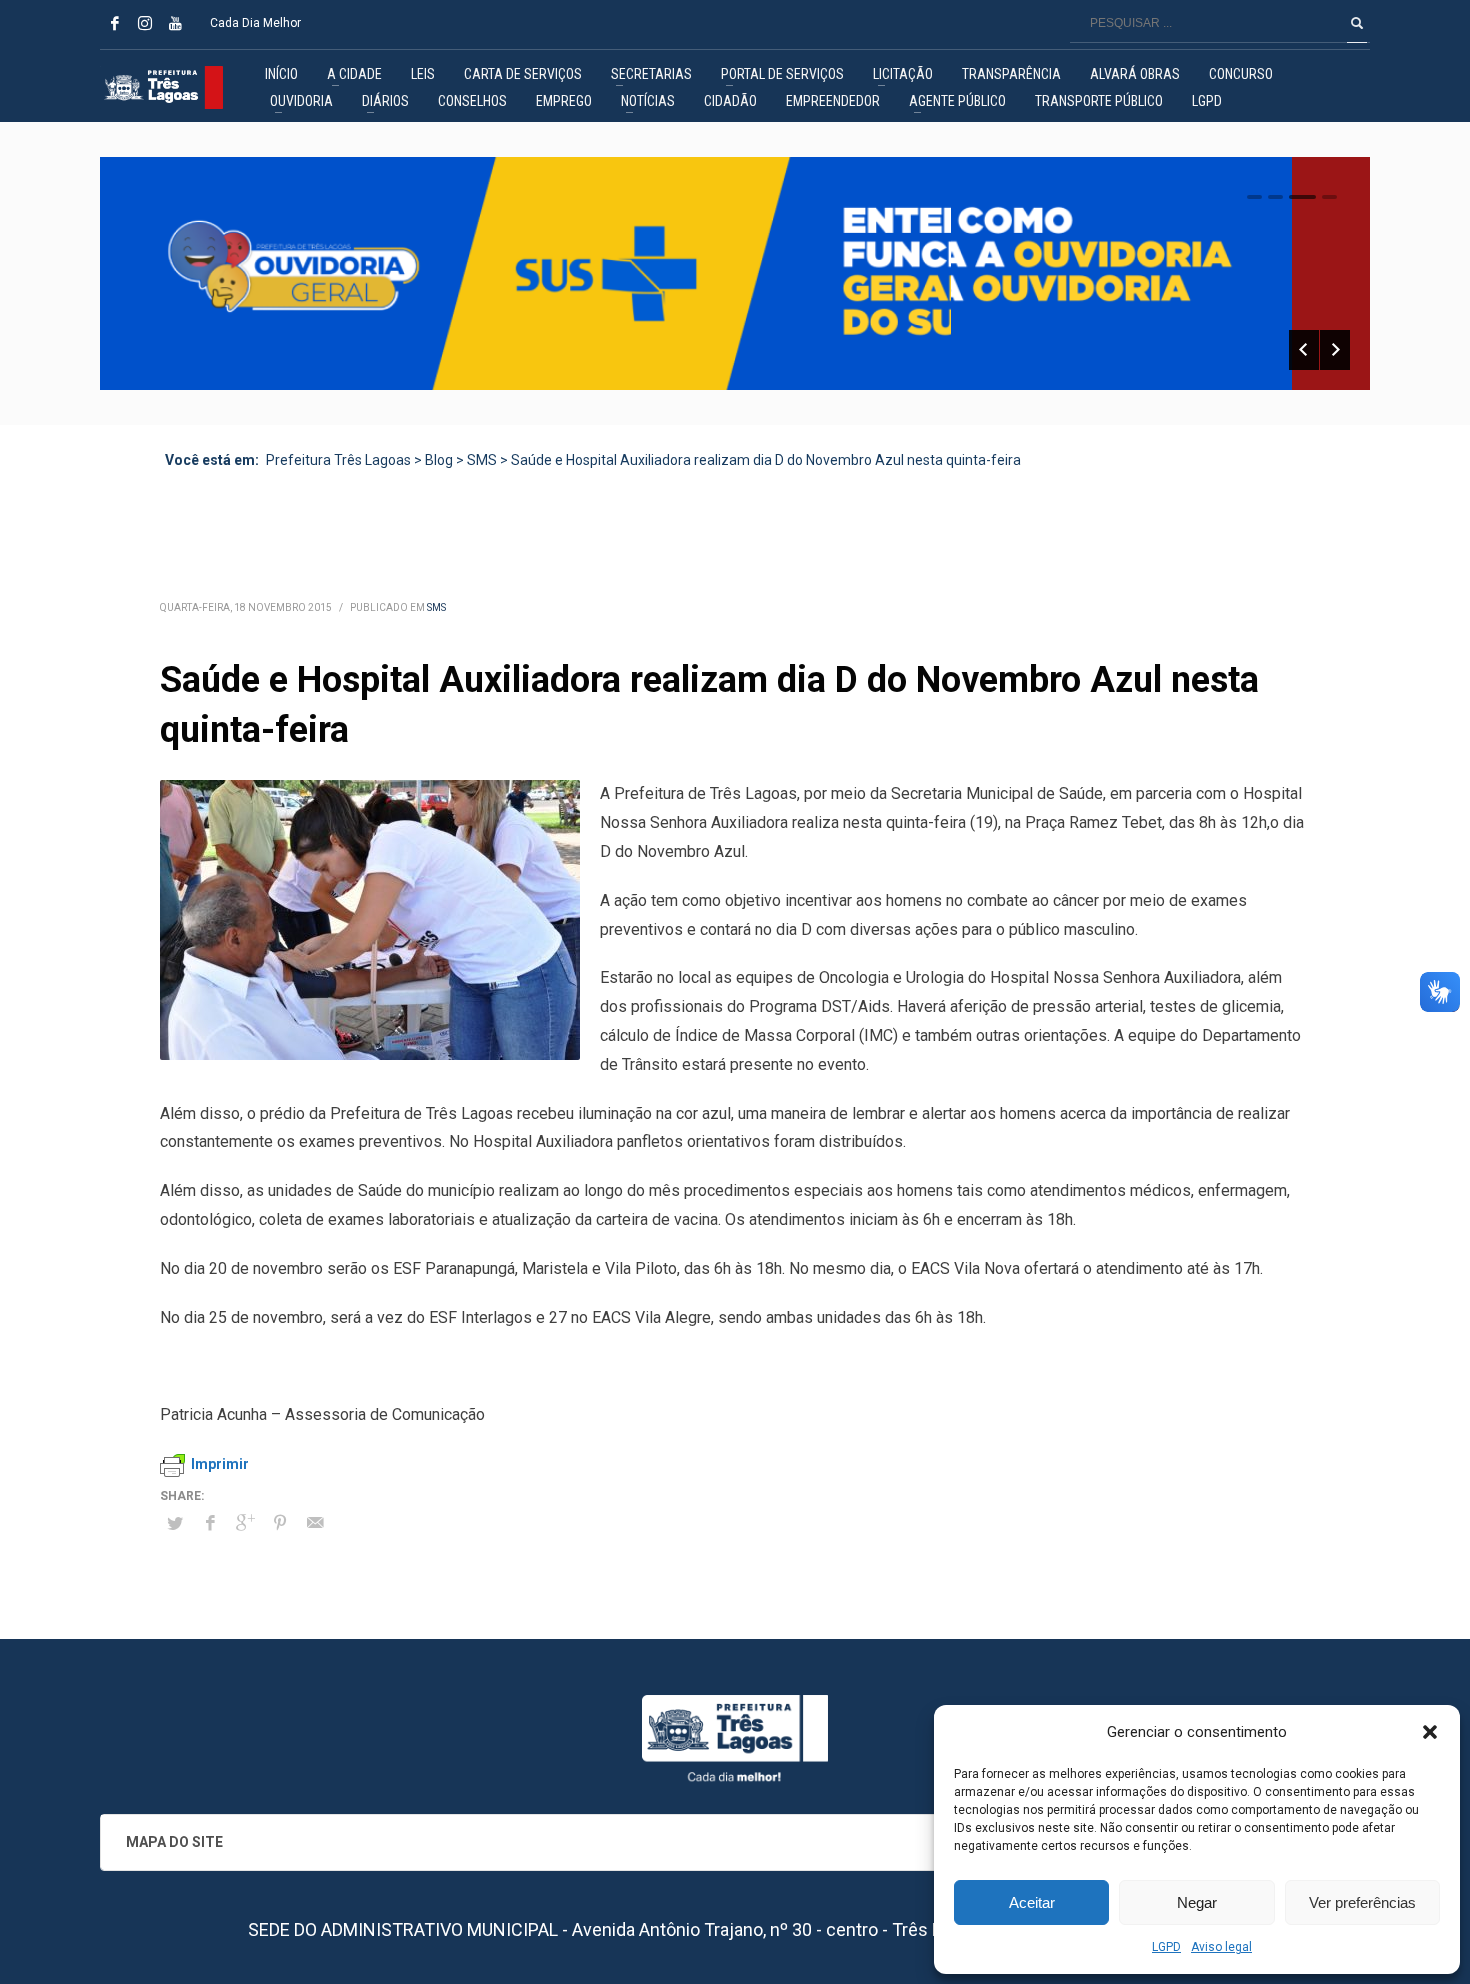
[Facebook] (115, 23)
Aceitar (1032, 1902)
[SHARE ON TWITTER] (175, 1524)
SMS (436, 607)
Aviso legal (1221, 1947)
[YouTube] (175, 23)
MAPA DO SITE (174, 1842)
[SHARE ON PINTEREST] (280, 1523)
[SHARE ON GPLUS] (245, 1523)
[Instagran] (145, 23)
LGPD (1166, 1947)
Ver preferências (1362, 1902)
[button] (1430, 1732)
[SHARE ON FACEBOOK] (210, 1523)
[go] (1357, 23)
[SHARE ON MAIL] (315, 1523)
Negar (1197, 1902)
